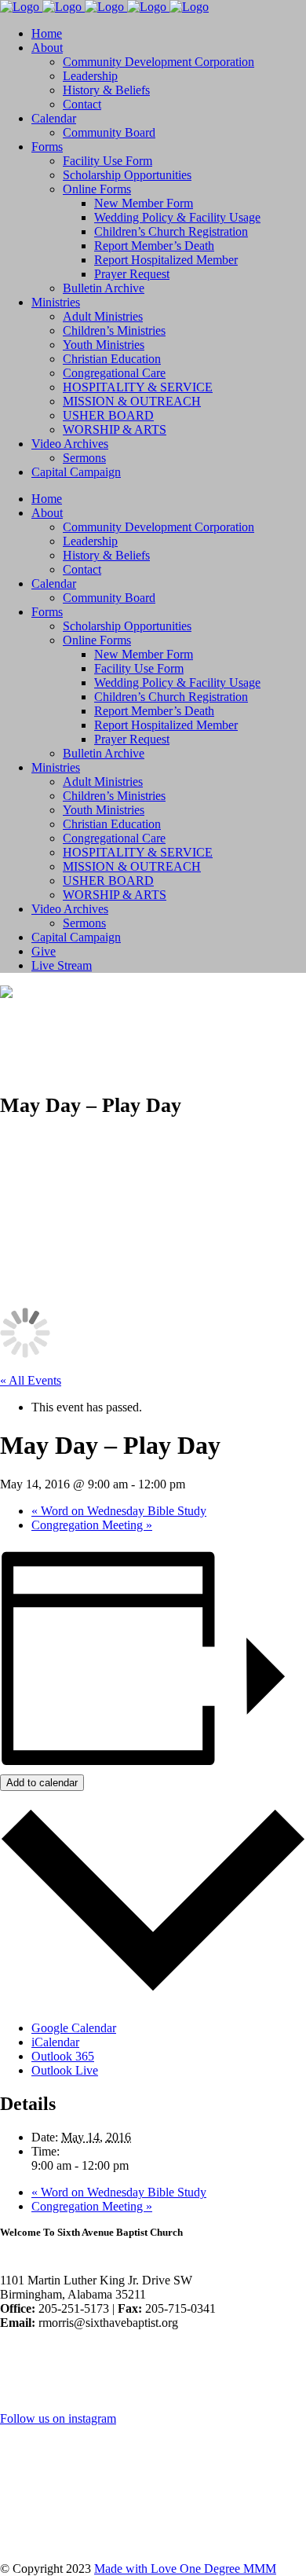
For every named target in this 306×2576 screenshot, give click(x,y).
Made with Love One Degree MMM (185, 2569)
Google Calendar (74, 2028)
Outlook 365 (63, 2056)
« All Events (31, 1380)
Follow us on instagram (58, 2418)
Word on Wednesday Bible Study (119, 1511)
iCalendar (55, 2042)
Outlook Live (65, 2070)
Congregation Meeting (92, 1525)
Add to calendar (42, 1783)
